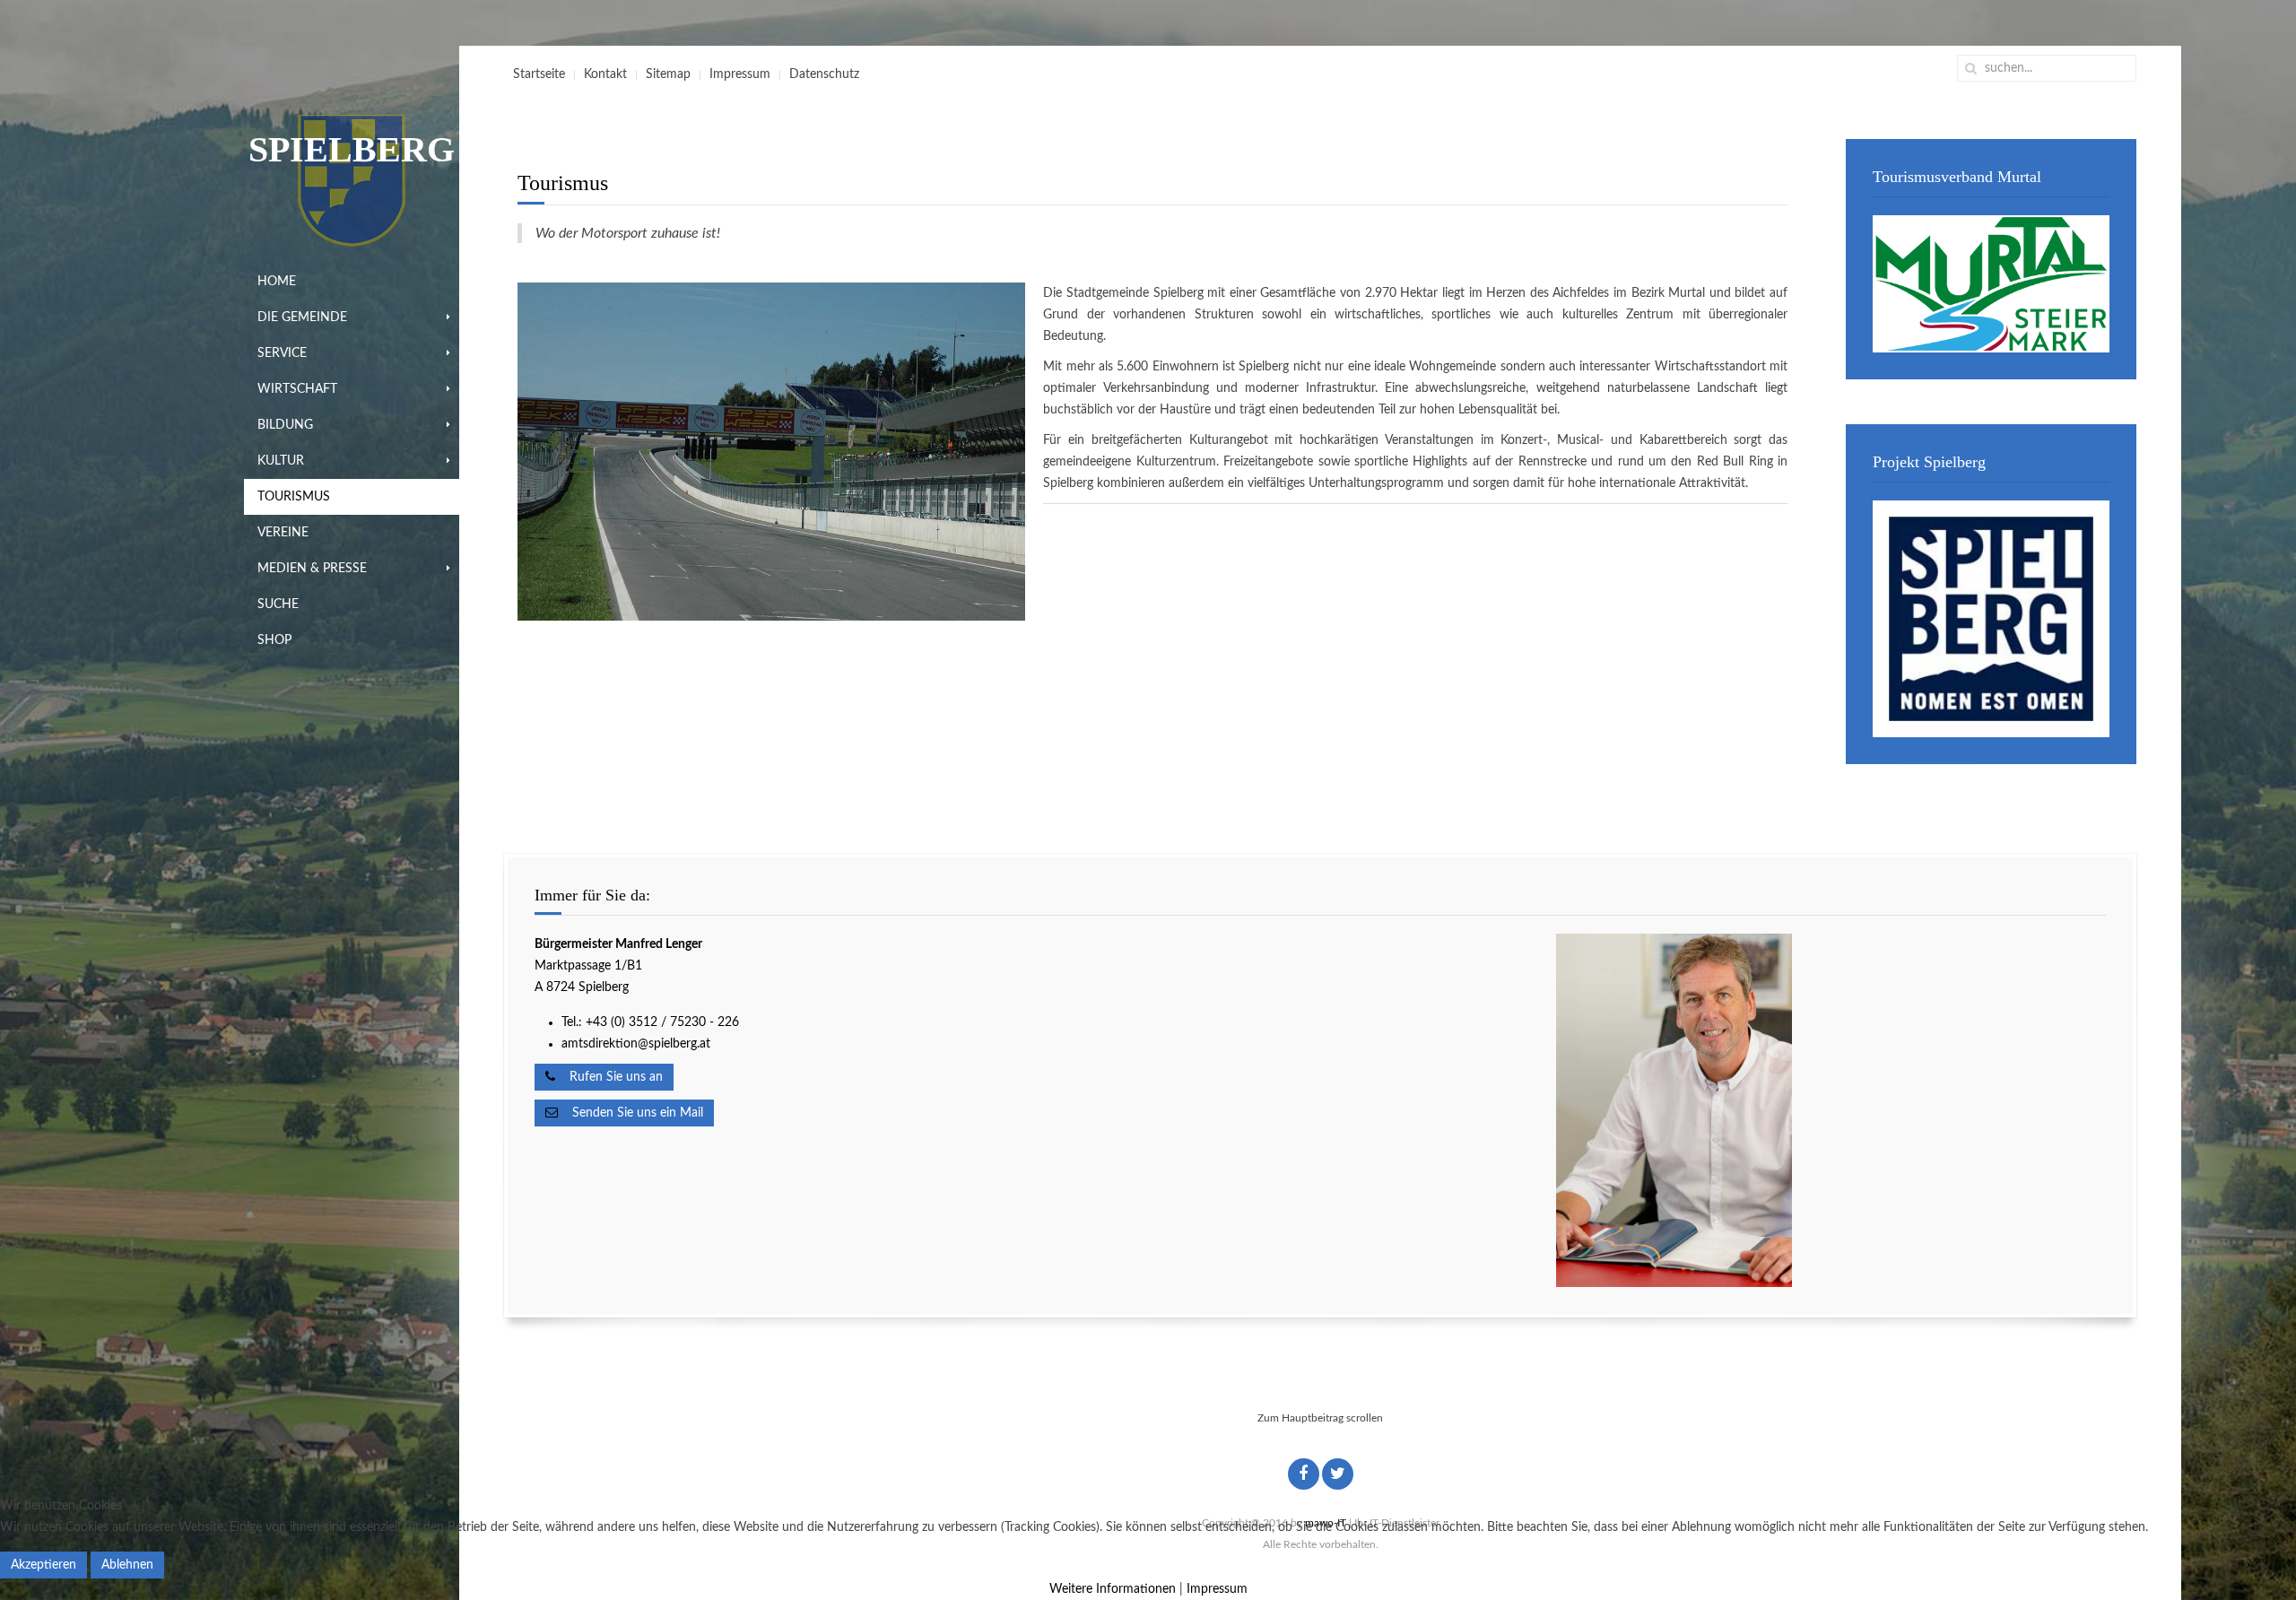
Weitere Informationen (1113, 1589)
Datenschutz (824, 74)
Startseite (539, 74)
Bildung (285, 425)
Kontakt (605, 74)
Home (277, 282)
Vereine (283, 533)
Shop (274, 640)
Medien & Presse (312, 569)
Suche (278, 604)
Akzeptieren (43, 1565)
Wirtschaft (297, 389)
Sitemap (668, 74)
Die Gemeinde (302, 317)
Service (282, 353)
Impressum (740, 74)
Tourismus (294, 497)
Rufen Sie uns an (609, 1077)
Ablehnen (127, 1565)
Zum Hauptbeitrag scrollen (1320, 1418)
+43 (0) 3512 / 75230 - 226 (664, 1022)
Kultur (281, 461)
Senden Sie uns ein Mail (631, 1113)
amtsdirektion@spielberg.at (636, 1044)
